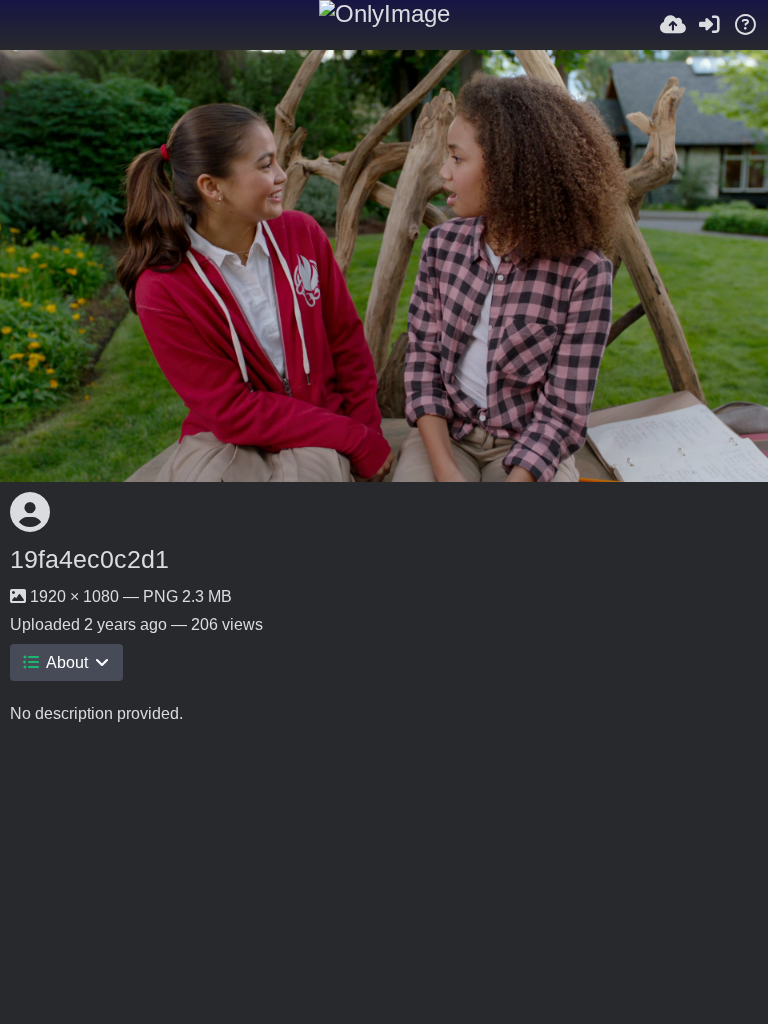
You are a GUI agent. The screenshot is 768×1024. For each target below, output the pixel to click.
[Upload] (673, 25)
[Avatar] (30, 512)
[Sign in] (709, 25)
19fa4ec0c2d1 (89, 559)
